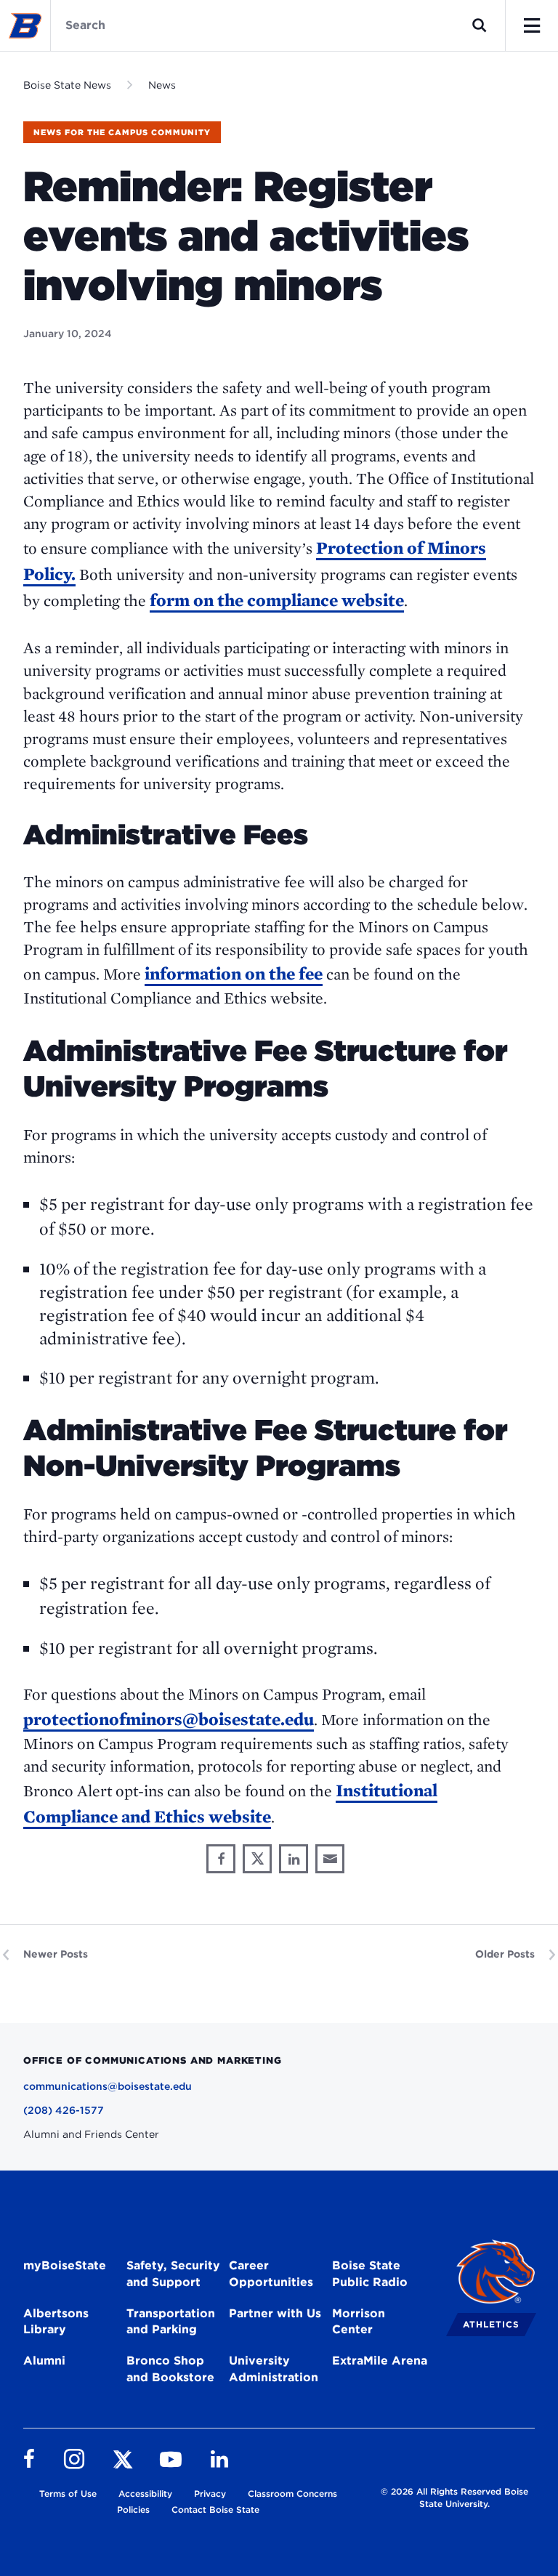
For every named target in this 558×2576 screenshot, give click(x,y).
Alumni (44, 2361)
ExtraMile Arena (380, 2361)
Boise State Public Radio (370, 2274)
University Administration (274, 2369)
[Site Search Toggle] (480, 25)
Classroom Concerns (292, 2494)
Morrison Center (359, 2322)
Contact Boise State (215, 2510)
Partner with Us (275, 2313)
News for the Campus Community (122, 132)
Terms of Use (68, 2494)
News (162, 85)
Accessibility (145, 2494)
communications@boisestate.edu (108, 2086)
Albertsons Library (56, 2322)
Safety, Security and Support (173, 2274)
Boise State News (67, 85)
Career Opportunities (271, 2274)
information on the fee (234, 973)
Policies (133, 2510)
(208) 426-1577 (64, 2110)
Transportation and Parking (171, 2322)
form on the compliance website (277, 600)
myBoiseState (65, 2265)
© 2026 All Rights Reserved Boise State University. (454, 2498)
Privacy (210, 2494)
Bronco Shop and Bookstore (170, 2369)
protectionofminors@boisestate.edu (169, 1719)
